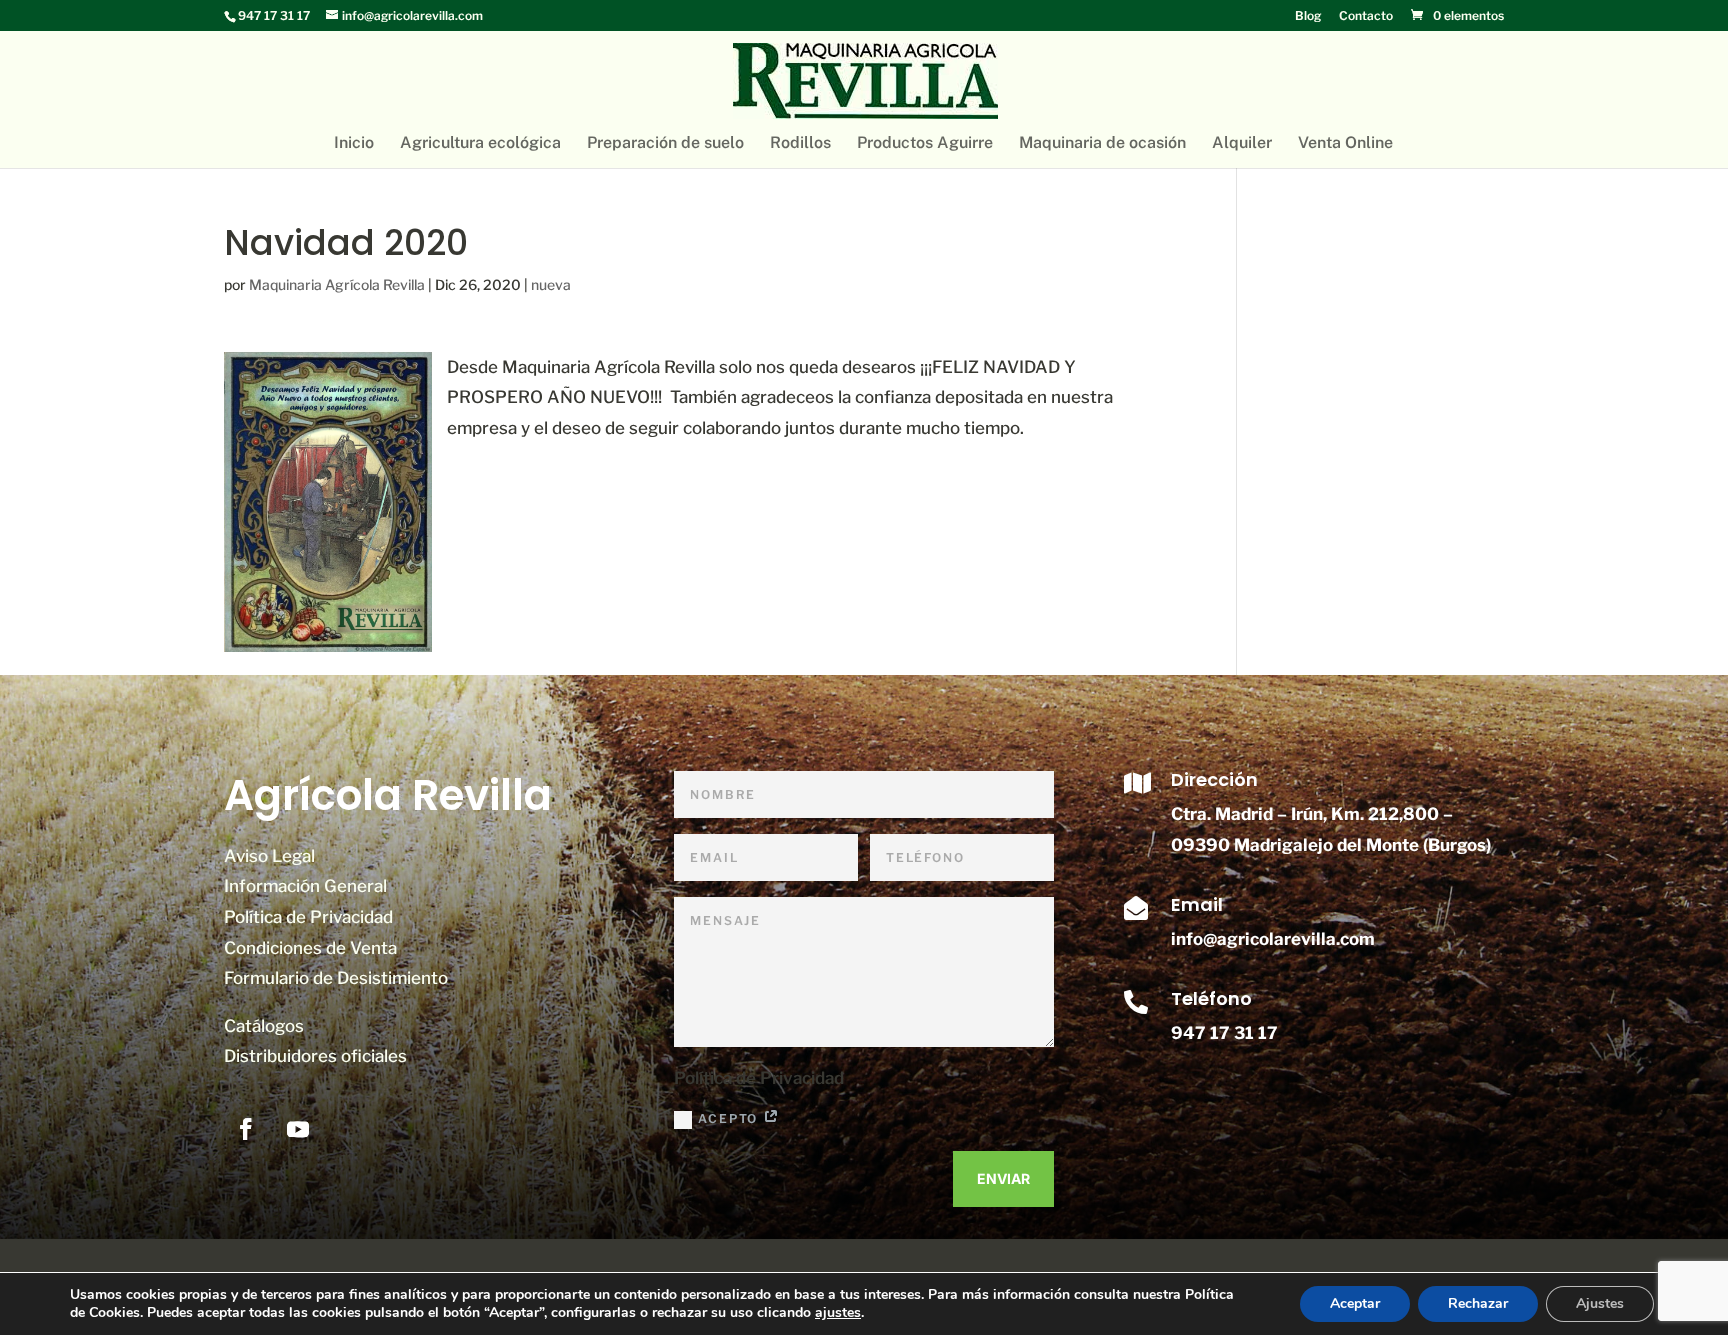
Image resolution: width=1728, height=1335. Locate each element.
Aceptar (1355, 1303)
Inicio (354, 144)
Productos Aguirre (925, 144)
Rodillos (800, 144)
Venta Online (1345, 144)
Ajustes (1600, 1303)
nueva (551, 284)
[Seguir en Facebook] (246, 1129)
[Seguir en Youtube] (298, 1129)
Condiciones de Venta (310, 948)
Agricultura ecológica (480, 144)
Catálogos (264, 1026)
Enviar (1003, 1178)
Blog (1308, 16)
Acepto (730, 1118)
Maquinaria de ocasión (1102, 144)
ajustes (838, 1313)
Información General (305, 886)
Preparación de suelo (665, 144)
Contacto (1366, 16)
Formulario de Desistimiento (336, 978)
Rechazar (1478, 1303)
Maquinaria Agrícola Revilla (337, 284)
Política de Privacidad (308, 917)
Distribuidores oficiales (315, 1056)
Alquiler (1242, 144)
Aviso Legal (269, 856)
